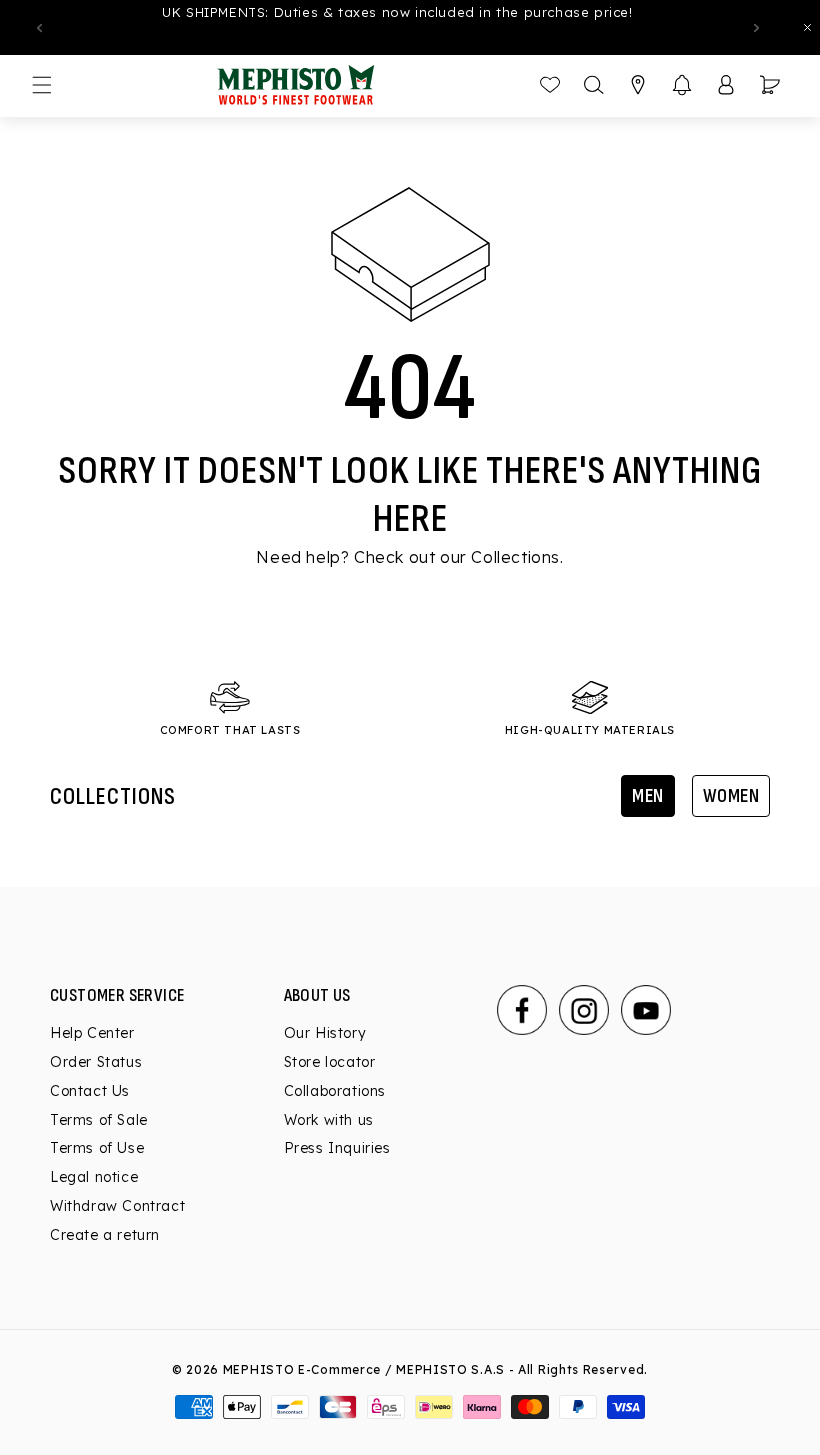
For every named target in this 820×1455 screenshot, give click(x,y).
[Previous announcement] (39, 28)
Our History (325, 1034)
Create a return (105, 1235)
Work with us (329, 1120)
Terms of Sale (99, 1120)
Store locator (330, 1062)
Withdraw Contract (117, 1206)
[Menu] (42, 85)
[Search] (594, 85)
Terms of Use (97, 1148)
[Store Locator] (638, 85)
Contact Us (90, 1091)
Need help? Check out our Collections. (409, 557)
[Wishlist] (550, 85)
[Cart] (770, 85)
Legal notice (94, 1177)
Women (731, 796)
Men (648, 796)
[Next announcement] (756, 28)
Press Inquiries (337, 1148)
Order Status (96, 1062)
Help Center (92, 1034)
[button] (682, 85)
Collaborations (335, 1091)
